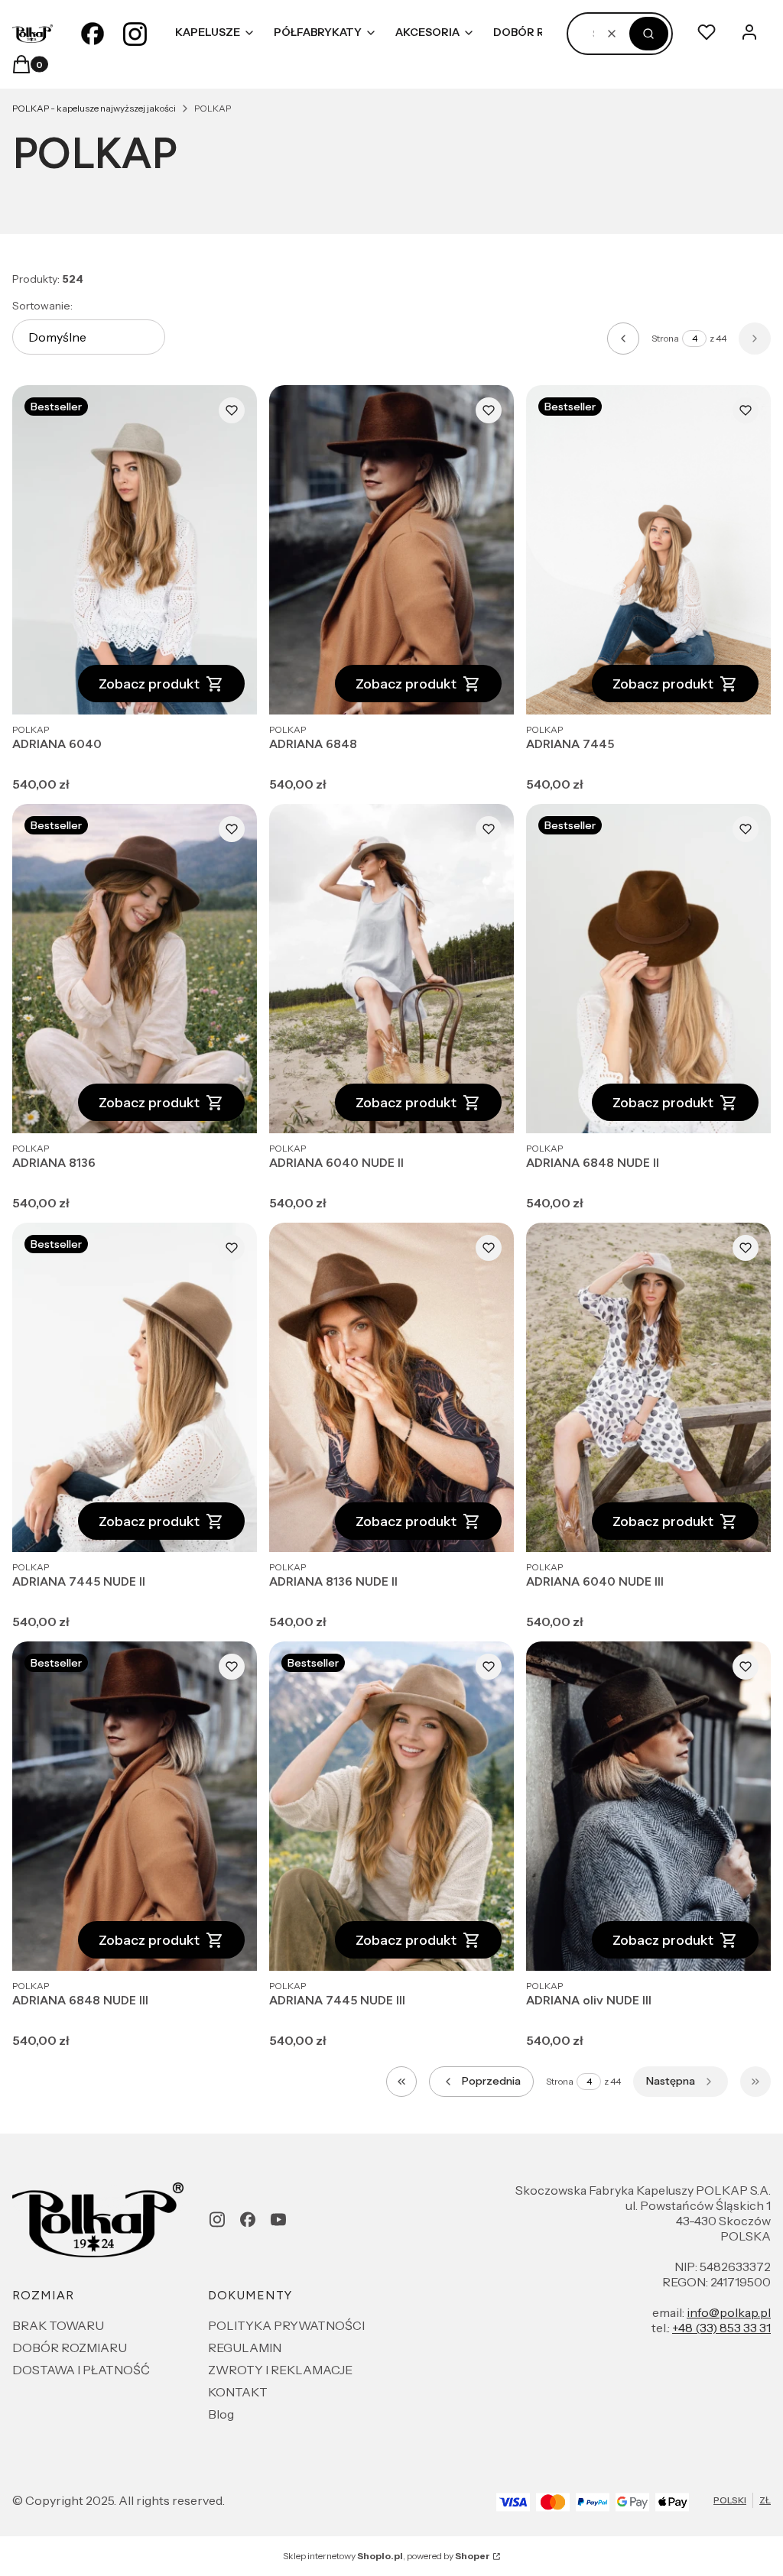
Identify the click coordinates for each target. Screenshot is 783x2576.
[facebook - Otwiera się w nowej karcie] (93, 34)
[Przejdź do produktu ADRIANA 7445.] (648, 550)
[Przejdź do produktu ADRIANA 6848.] (391, 550)
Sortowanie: (42, 306)
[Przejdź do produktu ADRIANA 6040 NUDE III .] (648, 1387)
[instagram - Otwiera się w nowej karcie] (135, 34)
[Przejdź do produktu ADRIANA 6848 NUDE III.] (135, 1806)
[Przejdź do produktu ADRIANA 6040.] (135, 550)
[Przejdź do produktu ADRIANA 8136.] (135, 969)
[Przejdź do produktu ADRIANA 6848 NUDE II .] (648, 969)
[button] (649, 34)
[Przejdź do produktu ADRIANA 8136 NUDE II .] (391, 1387)
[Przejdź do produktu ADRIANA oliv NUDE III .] (648, 1806)
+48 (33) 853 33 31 (721, 2328)
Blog (221, 2414)
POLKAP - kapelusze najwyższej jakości (94, 108)
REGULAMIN (245, 2348)
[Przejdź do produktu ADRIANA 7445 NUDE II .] (135, 1387)
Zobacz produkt (149, 684)
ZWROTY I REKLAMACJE (280, 2370)
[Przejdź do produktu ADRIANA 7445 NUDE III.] (391, 1806)
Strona (665, 338)
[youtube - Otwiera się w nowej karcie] (278, 2220)
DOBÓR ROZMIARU (70, 2348)
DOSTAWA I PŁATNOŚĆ (81, 2370)
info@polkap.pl (729, 2312)
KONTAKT (238, 2392)
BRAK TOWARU (58, 2325)
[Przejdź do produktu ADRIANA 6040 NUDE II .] (391, 969)
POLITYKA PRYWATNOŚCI (286, 2325)
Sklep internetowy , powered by (387, 2556)
